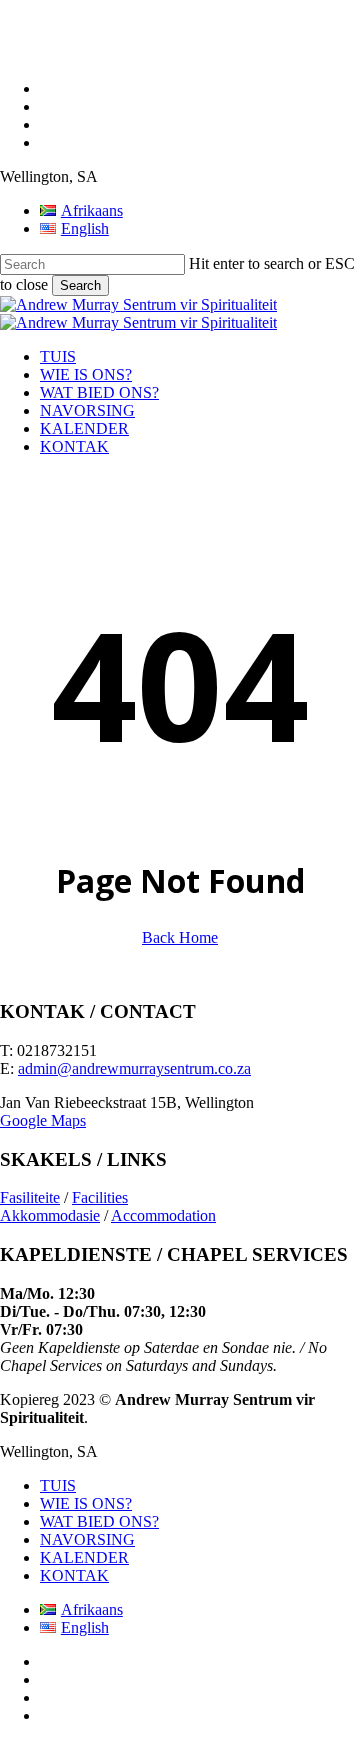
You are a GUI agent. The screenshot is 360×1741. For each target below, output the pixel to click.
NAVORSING (87, 1539)
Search (80, 285)
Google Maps (43, 1120)
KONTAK (74, 1575)
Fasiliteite (30, 1197)
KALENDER (84, 1557)
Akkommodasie (50, 1215)
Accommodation (163, 1215)
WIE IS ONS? (86, 1503)
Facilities (100, 1197)
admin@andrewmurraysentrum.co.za (134, 1068)
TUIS (58, 1485)
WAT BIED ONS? (99, 1521)
